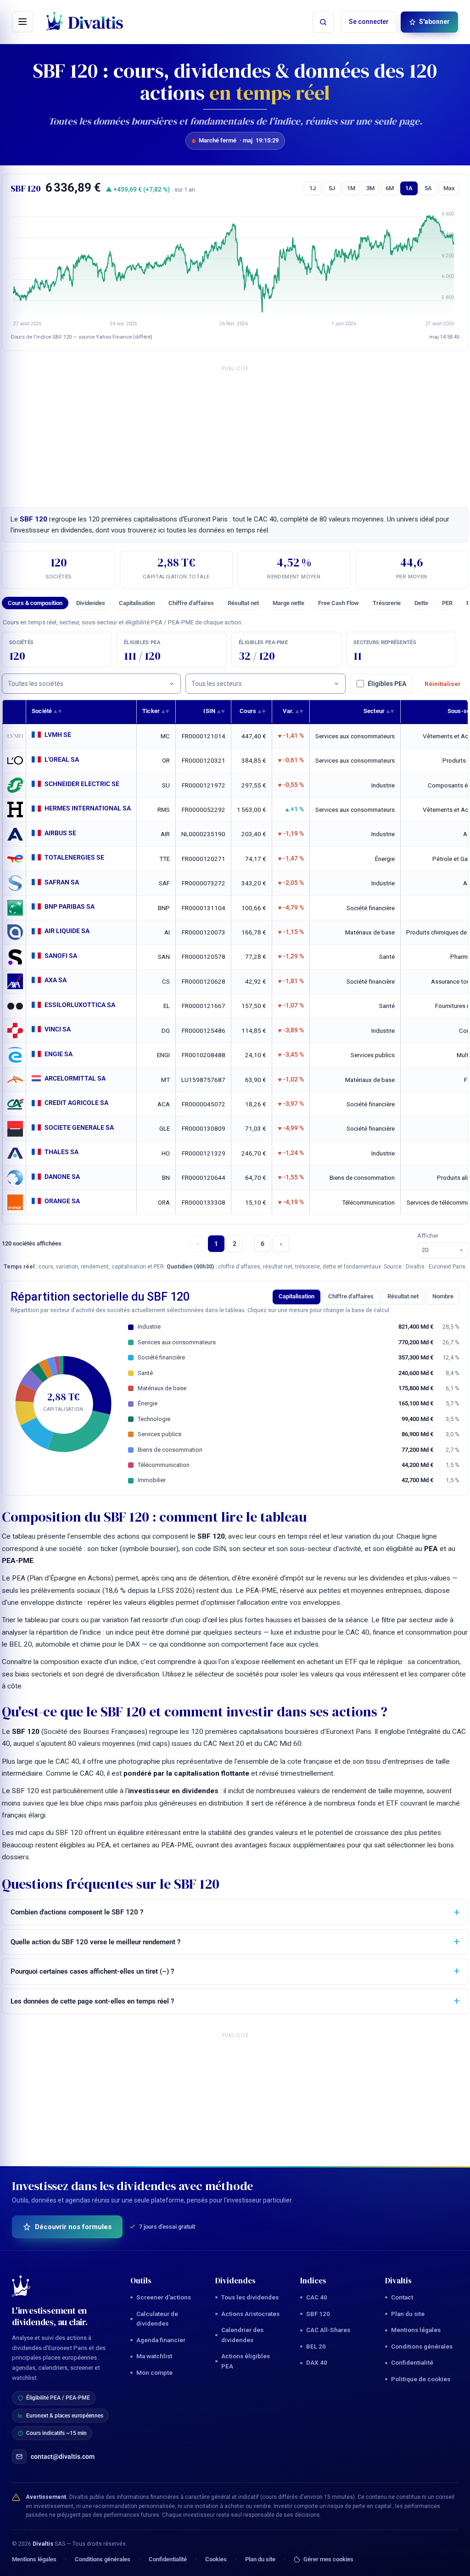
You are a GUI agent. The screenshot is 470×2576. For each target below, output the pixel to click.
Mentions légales (416, 2330)
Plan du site (408, 2314)
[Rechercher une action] (323, 22)
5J (332, 188)
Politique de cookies (421, 2379)
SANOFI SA (61, 956)
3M (370, 188)
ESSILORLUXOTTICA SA (80, 1005)
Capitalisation (137, 603)
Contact (402, 2297)
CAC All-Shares (328, 2330)
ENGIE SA (59, 1054)
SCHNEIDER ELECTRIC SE (82, 784)
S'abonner (434, 22)
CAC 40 (317, 2297)
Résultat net (243, 603)
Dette (421, 603)
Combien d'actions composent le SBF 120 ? (77, 1912)
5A (428, 188)
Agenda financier (161, 2340)
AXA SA (56, 980)
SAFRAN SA (62, 882)
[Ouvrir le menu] (22, 22)
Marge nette (288, 603)
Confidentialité (412, 2362)
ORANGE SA (62, 1201)
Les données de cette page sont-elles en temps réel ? (92, 2001)
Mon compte (154, 2372)
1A (409, 188)
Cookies (216, 2559)
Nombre (443, 1296)
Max (449, 188)
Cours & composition (35, 603)
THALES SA (62, 1152)
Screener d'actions (164, 2297)
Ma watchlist (154, 2356)
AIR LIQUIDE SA (67, 931)
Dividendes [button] (236, 2281)
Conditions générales (422, 2346)
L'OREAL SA (62, 759)
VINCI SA (58, 1029)
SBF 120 (318, 2314)
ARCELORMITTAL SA (75, 1078)
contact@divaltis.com (63, 2457)
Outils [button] (141, 2281)
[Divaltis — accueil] (85, 22)
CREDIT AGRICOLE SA (76, 1103)
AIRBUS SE (60, 833)
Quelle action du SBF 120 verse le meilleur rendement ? (95, 1942)
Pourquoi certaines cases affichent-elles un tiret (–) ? (92, 1971)
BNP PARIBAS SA (70, 906)
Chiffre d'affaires (191, 603)
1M (351, 188)
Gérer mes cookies (328, 2559)
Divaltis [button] (399, 2281)
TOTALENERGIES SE (74, 857)
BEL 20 (316, 2346)
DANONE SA (62, 1177)
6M (390, 188)
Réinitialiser (443, 684)
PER (447, 603)
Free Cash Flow (339, 603)
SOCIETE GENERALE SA (79, 1127)
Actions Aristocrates (250, 2314)
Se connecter (369, 22)
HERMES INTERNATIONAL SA (88, 808)
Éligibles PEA (387, 684)
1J (313, 188)
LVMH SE (58, 735)
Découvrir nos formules (73, 2227)
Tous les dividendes (250, 2297)
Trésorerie (387, 603)
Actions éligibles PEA (246, 2361)
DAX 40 (317, 2362)
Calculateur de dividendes (157, 2319)
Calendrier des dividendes (242, 2335)
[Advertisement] (235, 434)
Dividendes (91, 603)
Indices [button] (313, 2281)
